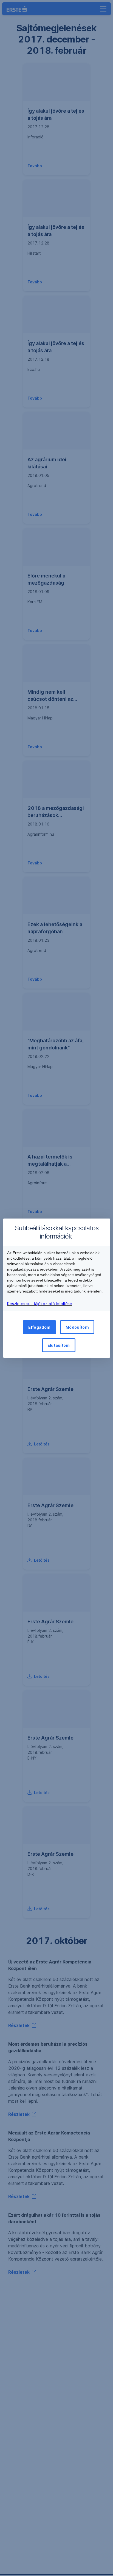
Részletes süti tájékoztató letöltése (40, 1304)
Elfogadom (39, 1327)
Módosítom (77, 1327)
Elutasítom (59, 1345)
